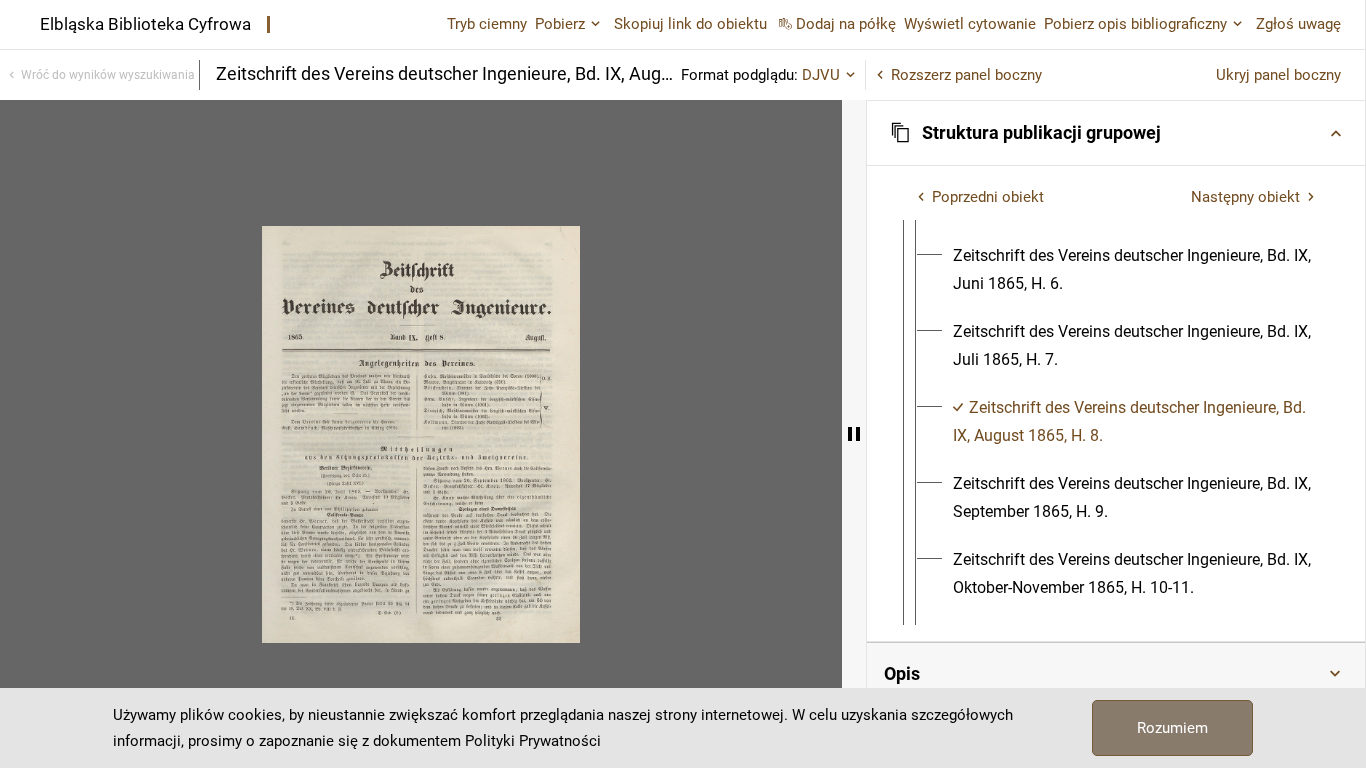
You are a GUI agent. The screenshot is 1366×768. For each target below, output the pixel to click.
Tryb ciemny (487, 24)
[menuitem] (1134, 270)
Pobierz (560, 24)
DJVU (821, 75)
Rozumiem (1172, 728)
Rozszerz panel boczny (966, 75)
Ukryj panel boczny (1278, 75)
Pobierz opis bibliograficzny (1135, 24)
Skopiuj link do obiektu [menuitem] (690, 24)
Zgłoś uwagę (1298, 24)
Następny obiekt (1245, 197)
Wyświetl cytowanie (970, 24)
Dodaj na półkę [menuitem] (846, 24)
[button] (1116, 133)
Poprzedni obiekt (988, 197)
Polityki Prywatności (533, 741)
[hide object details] (854, 434)
